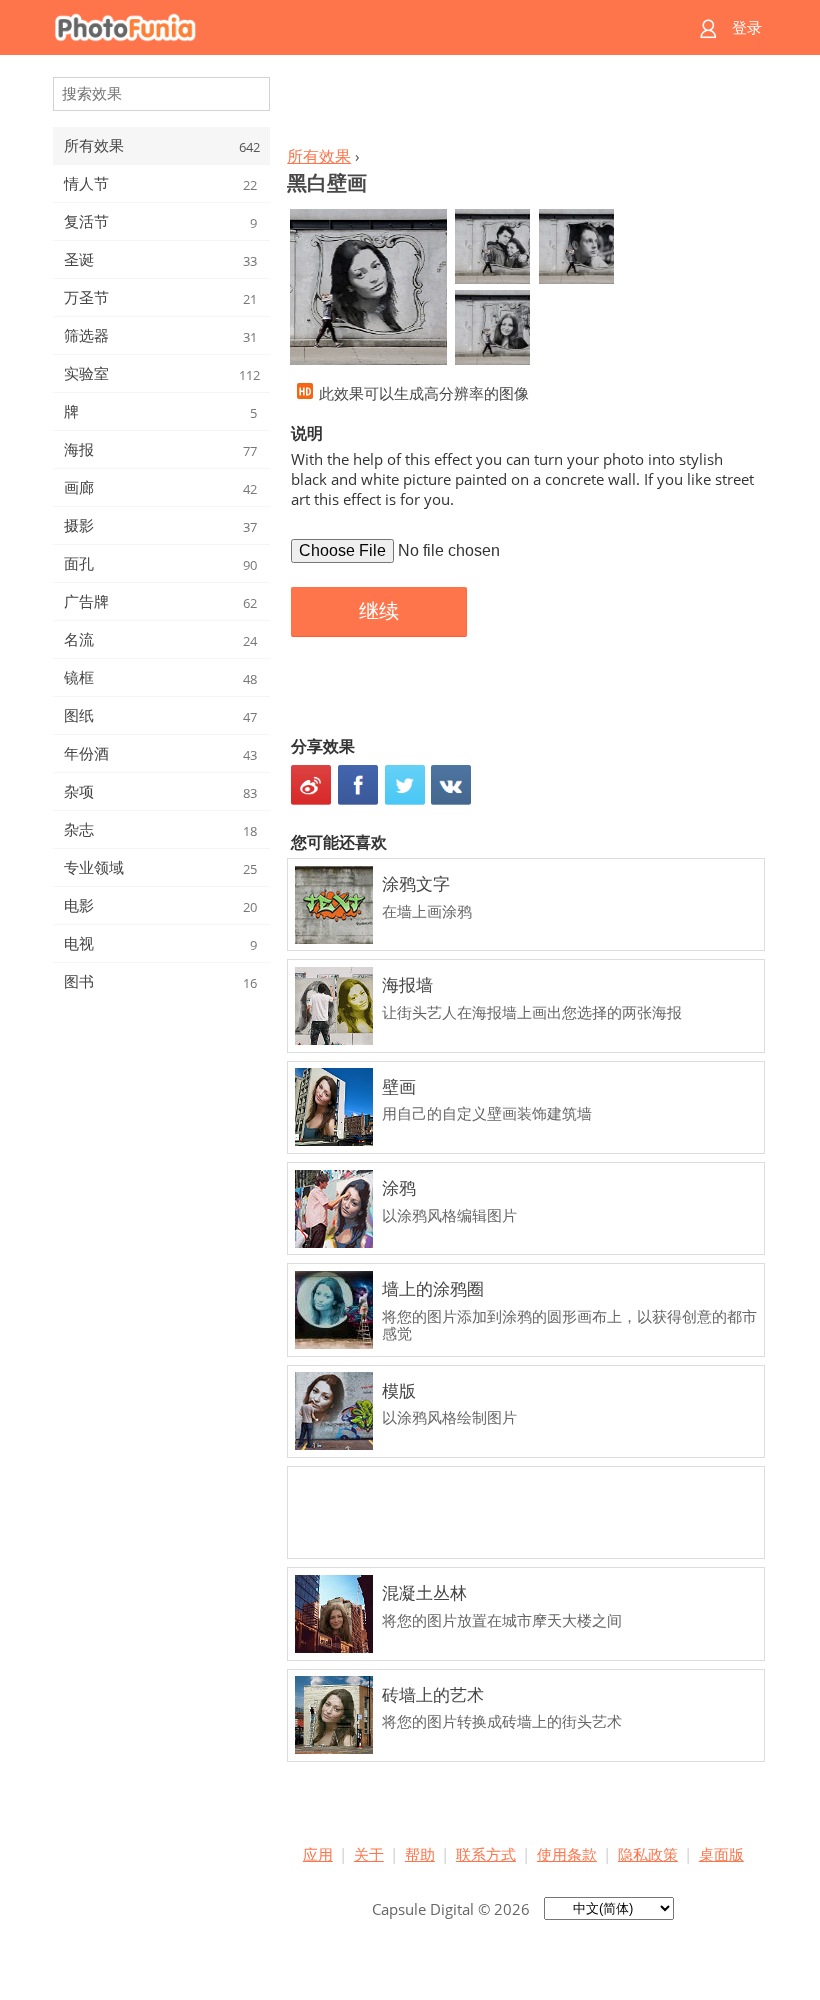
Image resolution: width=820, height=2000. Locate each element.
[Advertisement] (523, 106)
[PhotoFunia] (332, 27)
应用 (318, 1854)
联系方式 (486, 1854)
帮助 (420, 1854)
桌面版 (721, 1854)
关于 (369, 1854)
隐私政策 (648, 1854)
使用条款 (567, 1854)
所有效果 (319, 156)
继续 (379, 611)
